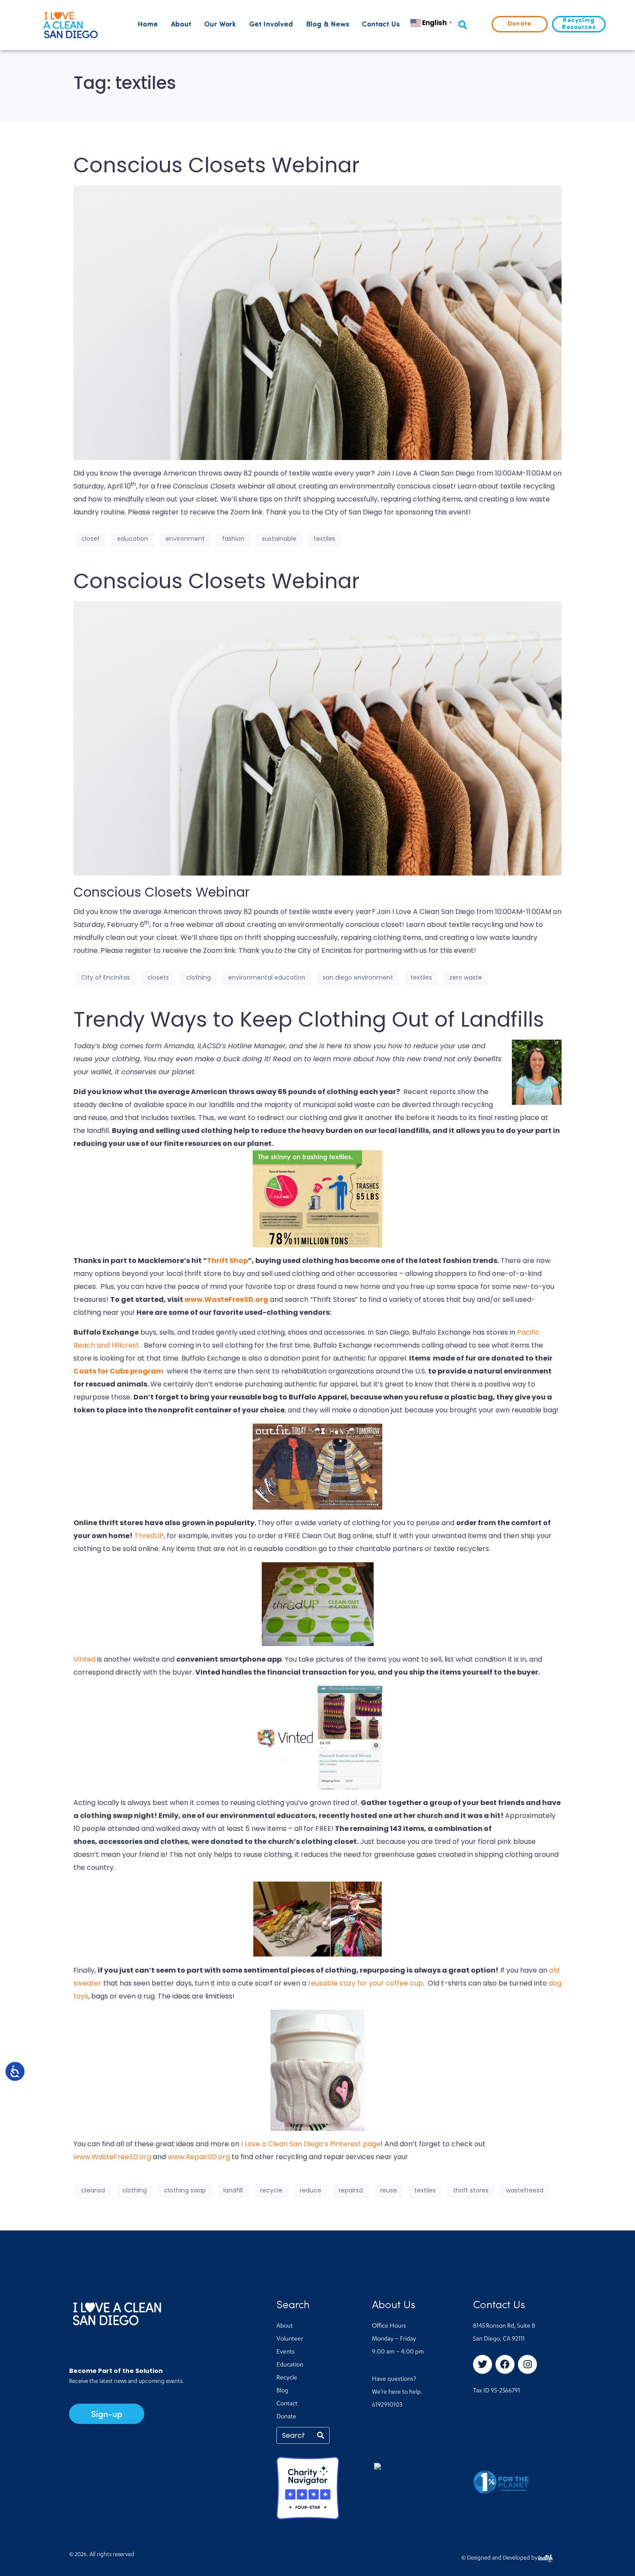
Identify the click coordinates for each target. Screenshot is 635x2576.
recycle (271, 2190)
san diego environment (358, 977)
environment (185, 539)
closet (90, 539)
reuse (389, 2190)
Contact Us (381, 25)
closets (158, 977)
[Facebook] (505, 2364)
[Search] (321, 2435)
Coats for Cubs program (118, 1371)
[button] (462, 25)
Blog (282, 2391)
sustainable (279, 539)
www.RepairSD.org (199, 2157)
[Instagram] (527, 2364)
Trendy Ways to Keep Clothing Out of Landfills (309, 1020)
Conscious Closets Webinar (216, 165)
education (133, 539)
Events (286, 2352)
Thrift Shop (227, 1261)
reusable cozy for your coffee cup (365, 1983)
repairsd (351, 2190)
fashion (233, 539)
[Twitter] (483, 2364)
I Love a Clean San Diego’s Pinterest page (311, 2144)
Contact (287, 2404)
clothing (198, 977)
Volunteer (290, 2339)
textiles (324, 539)
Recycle (287, 2378)
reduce (311, 2190)
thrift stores (471, 2190)
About (181, 25)
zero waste (466, 977)
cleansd (93, 2190)
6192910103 (387, 2405)
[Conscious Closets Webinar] (317, 322)
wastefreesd (525, 2190)
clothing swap (185, 2190)
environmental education (267, 977)
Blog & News (328, 25)
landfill (233, 2190)
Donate (286, 2417)
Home (148, 25)
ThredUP (149, 1536)
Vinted (84, 1659)
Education (290, 2365)
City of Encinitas (106, 977)
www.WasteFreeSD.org (226, 1299)
